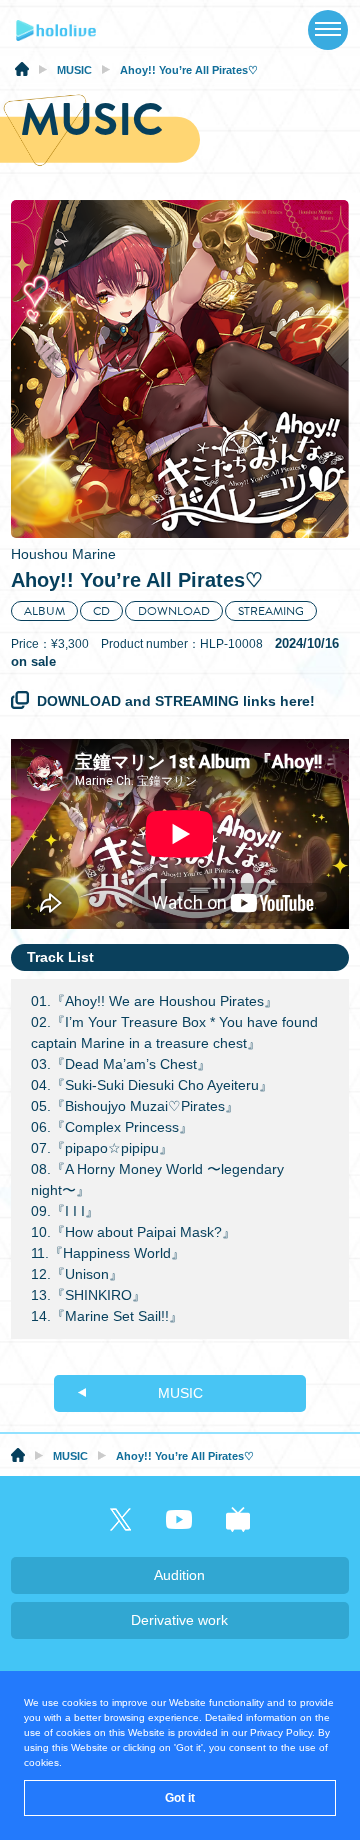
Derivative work (179, 1620)
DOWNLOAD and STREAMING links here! (176, 701)
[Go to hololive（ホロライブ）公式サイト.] (22, 72)
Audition (179, 1575)
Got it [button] (180, 1798)
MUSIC (180, 1393)
